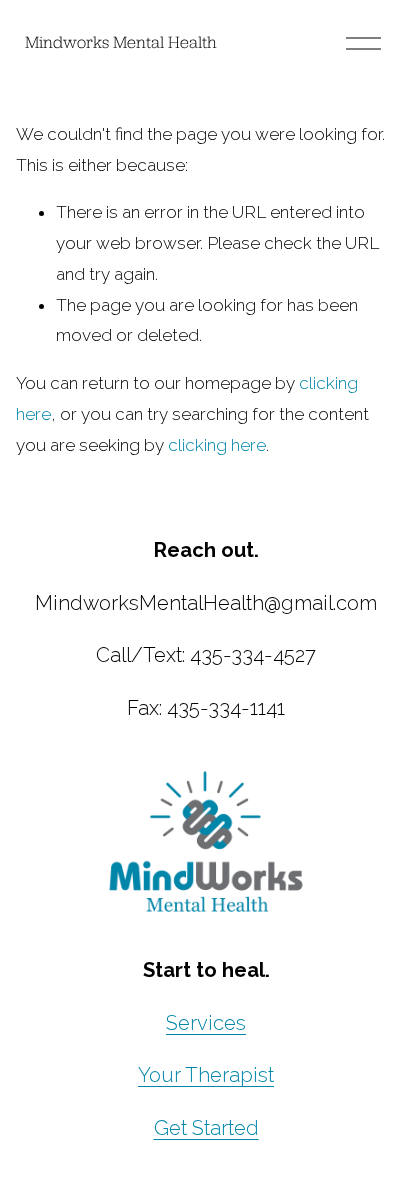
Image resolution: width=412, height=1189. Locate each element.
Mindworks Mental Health (121, 42)
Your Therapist (206, 1075)
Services (206, 1023)
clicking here (217, 445)
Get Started (206, 1128)
